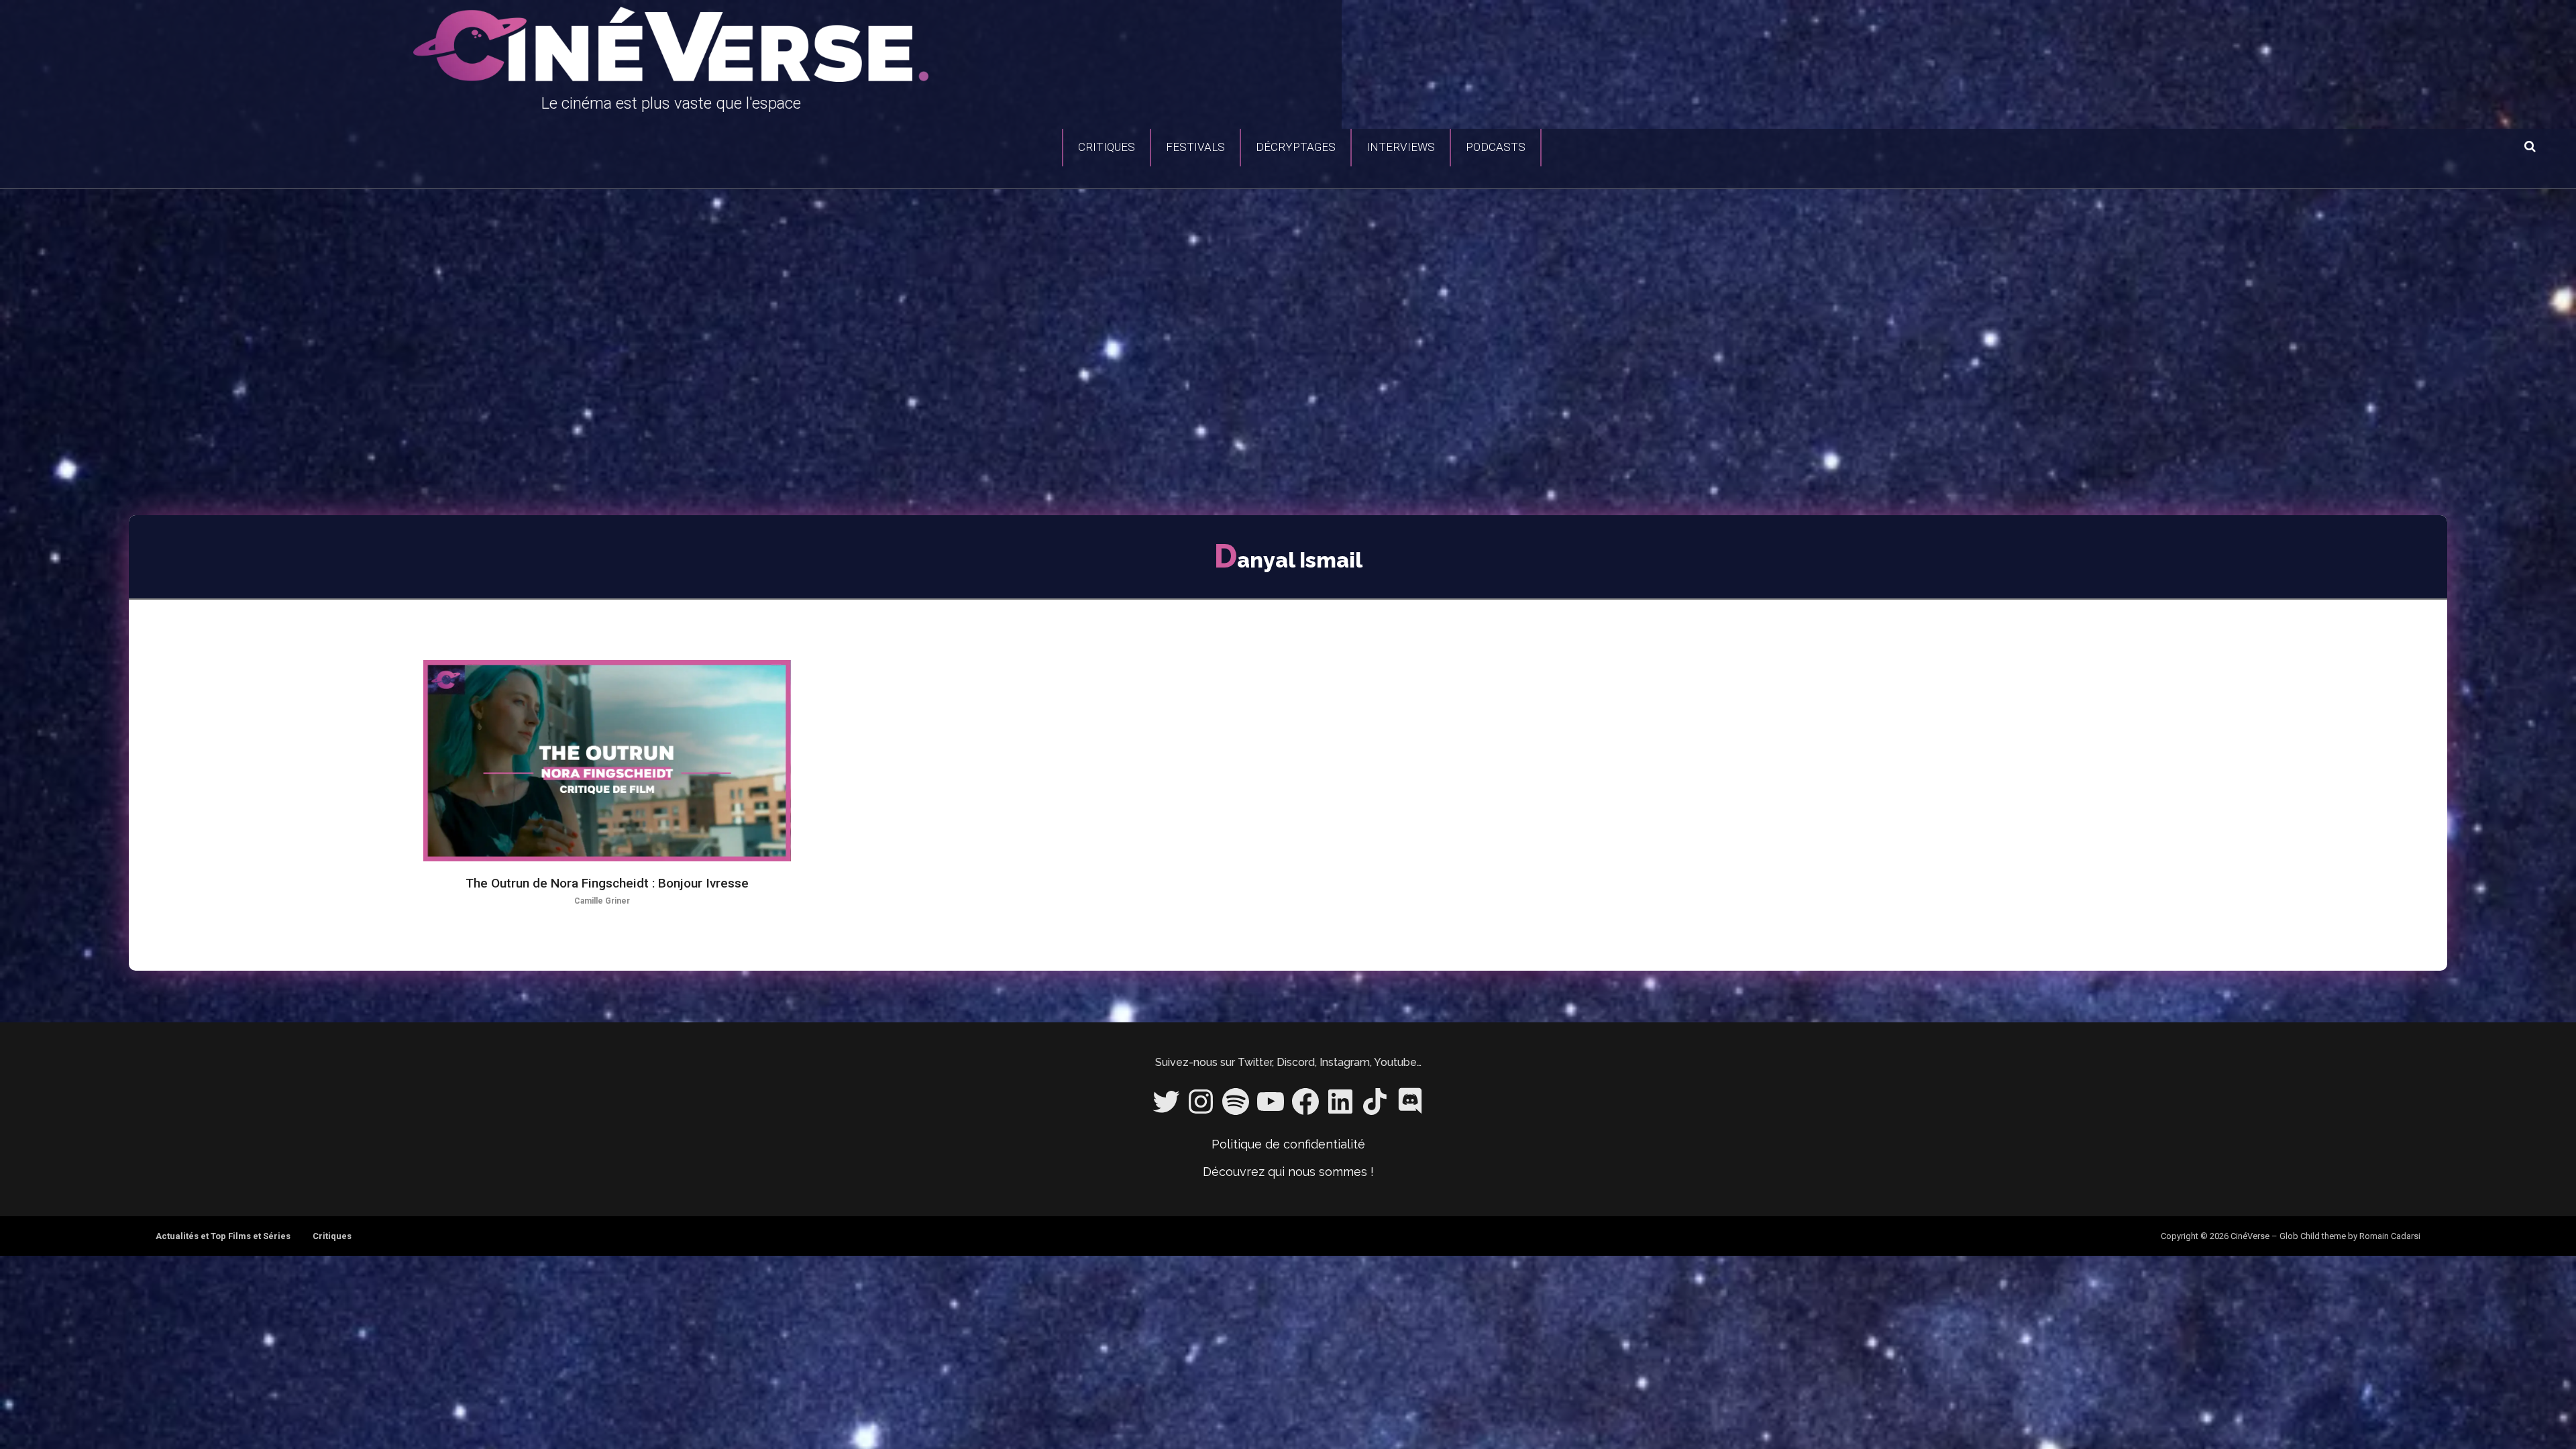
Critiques (1107, 147)
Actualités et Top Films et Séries (223, 1236)
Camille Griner (602, 901)
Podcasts (1496, 147)
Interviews (1401, 147)
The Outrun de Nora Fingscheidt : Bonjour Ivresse (607, 883)
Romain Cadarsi (2390, 1236)
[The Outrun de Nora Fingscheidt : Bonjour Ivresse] (607, 761)
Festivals (1195, 147)
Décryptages (1296, 147)
